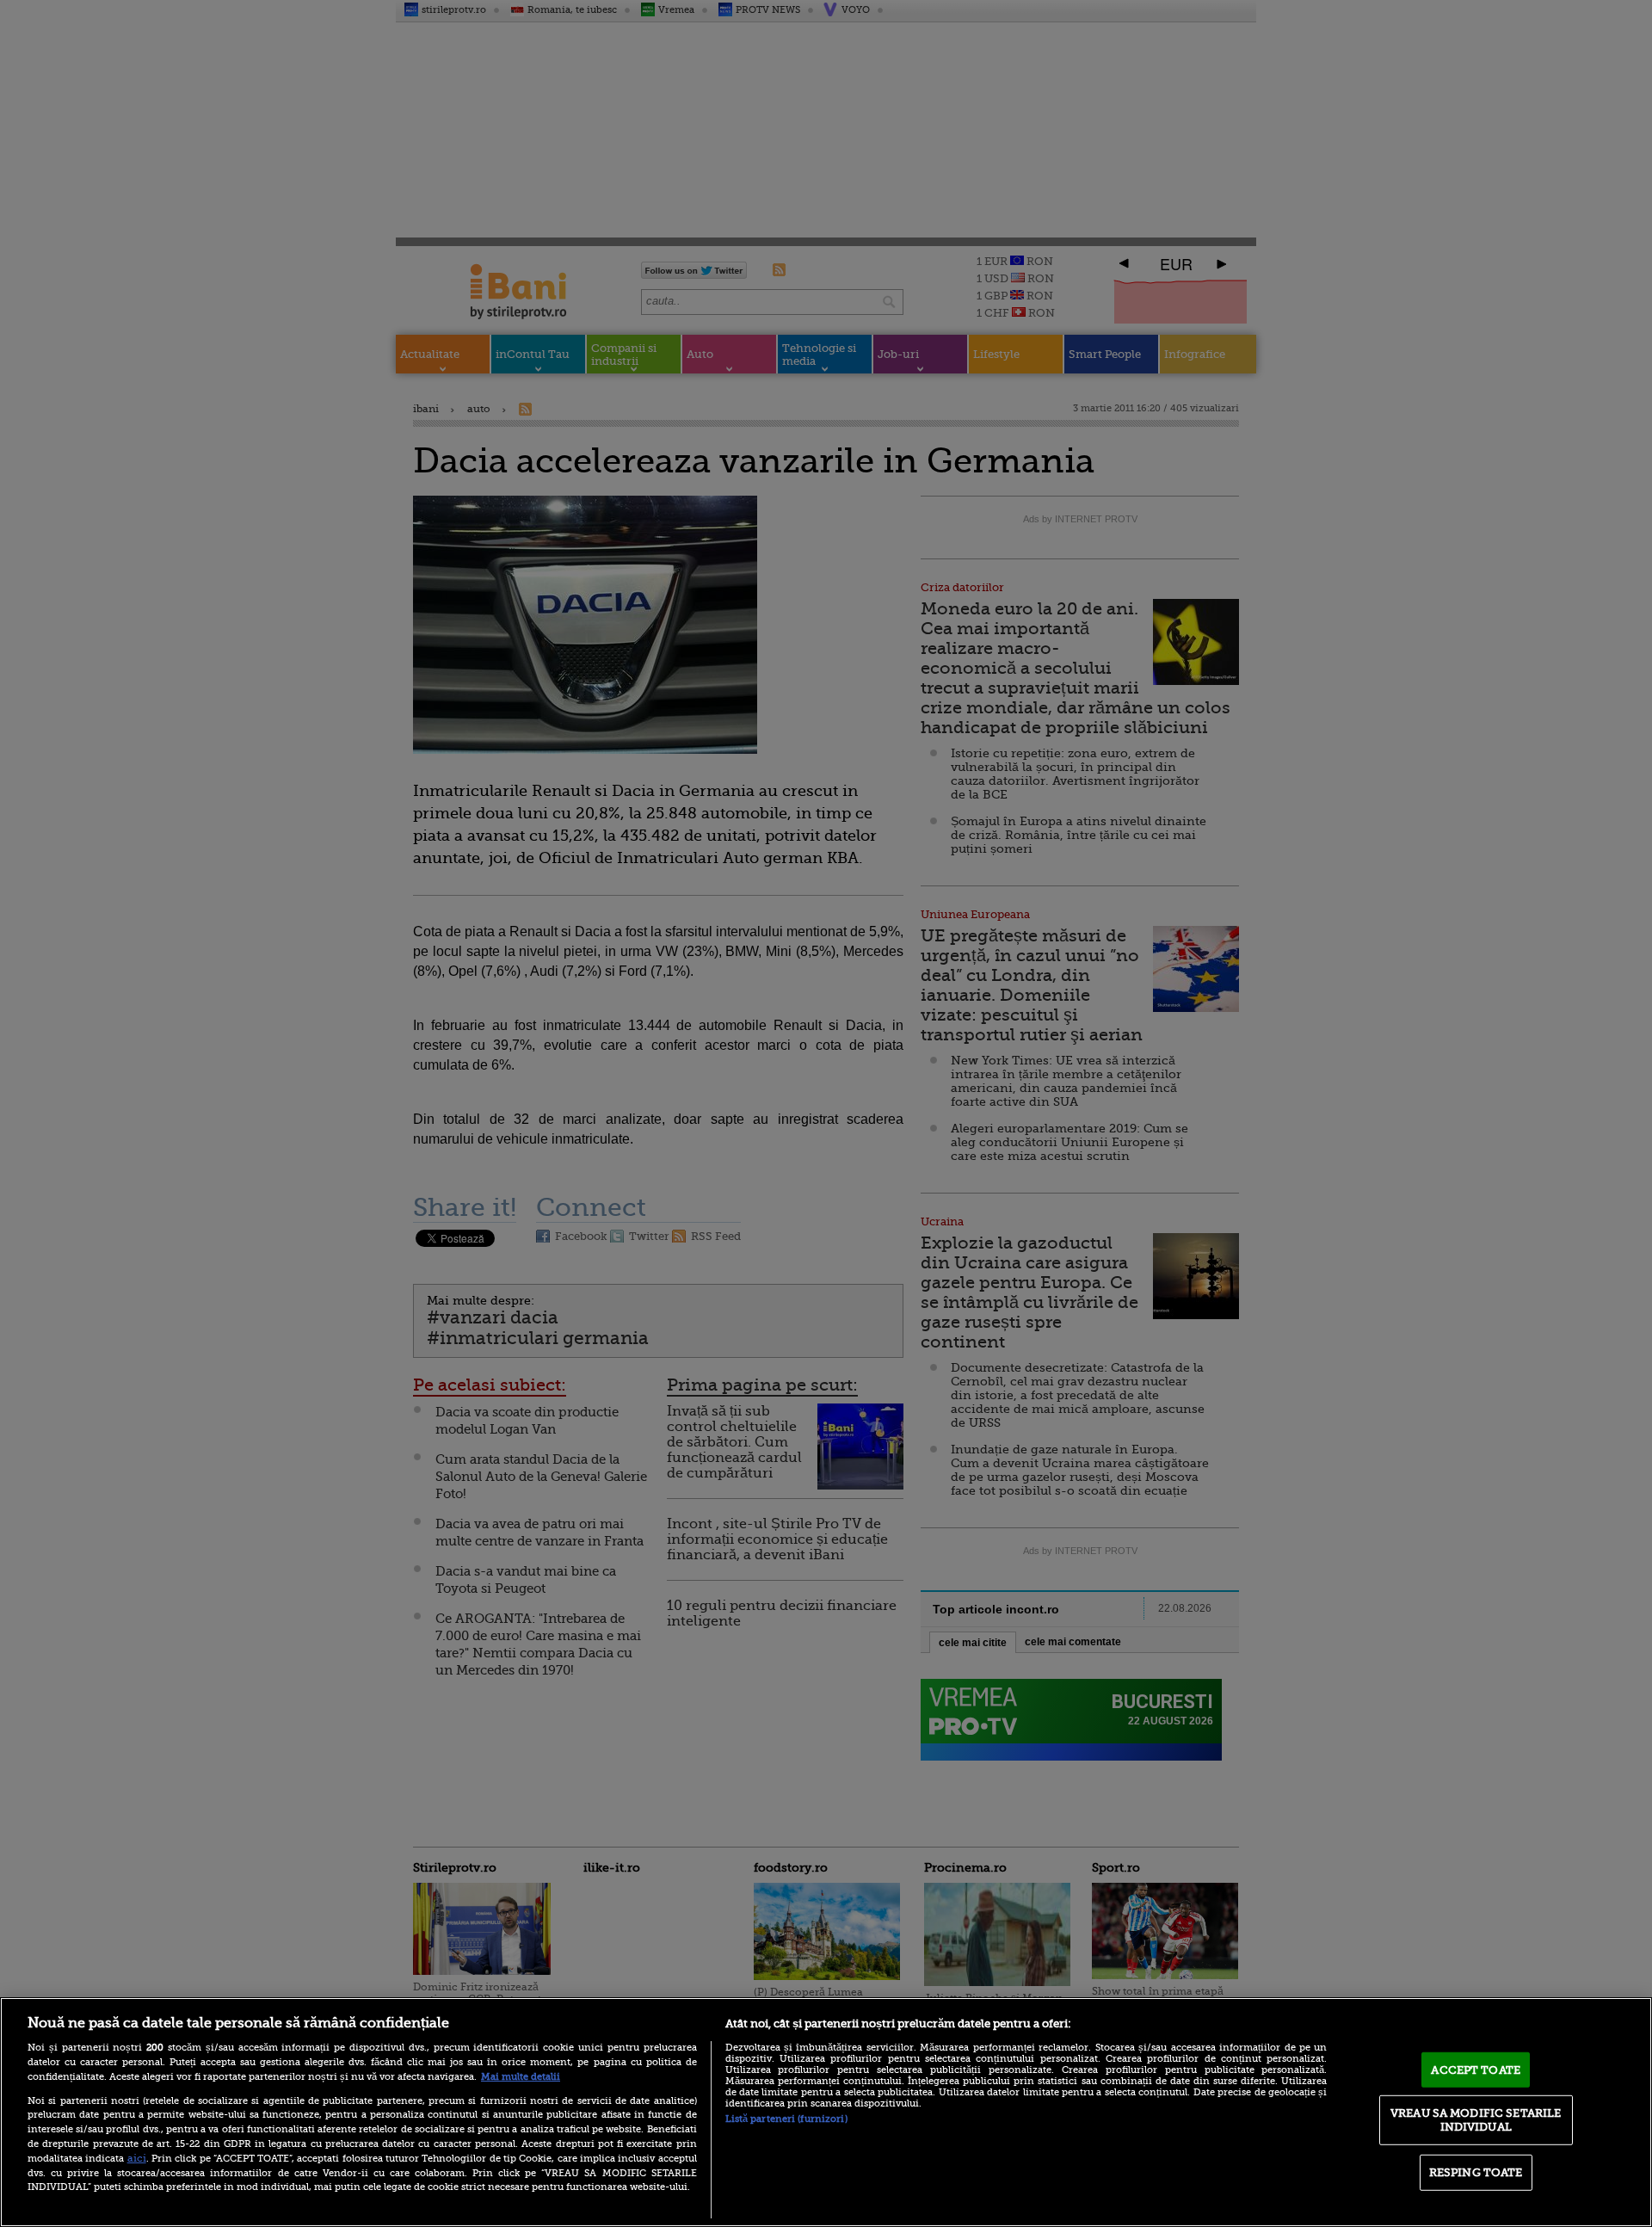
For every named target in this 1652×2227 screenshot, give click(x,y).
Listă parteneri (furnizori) (786, 2119)
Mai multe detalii (521, 2077)
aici (137, 2158)
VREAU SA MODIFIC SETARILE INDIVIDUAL (1476, 2120)
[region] (826, 2112)
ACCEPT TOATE (1476, 2069)
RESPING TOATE (1476, 2172)
